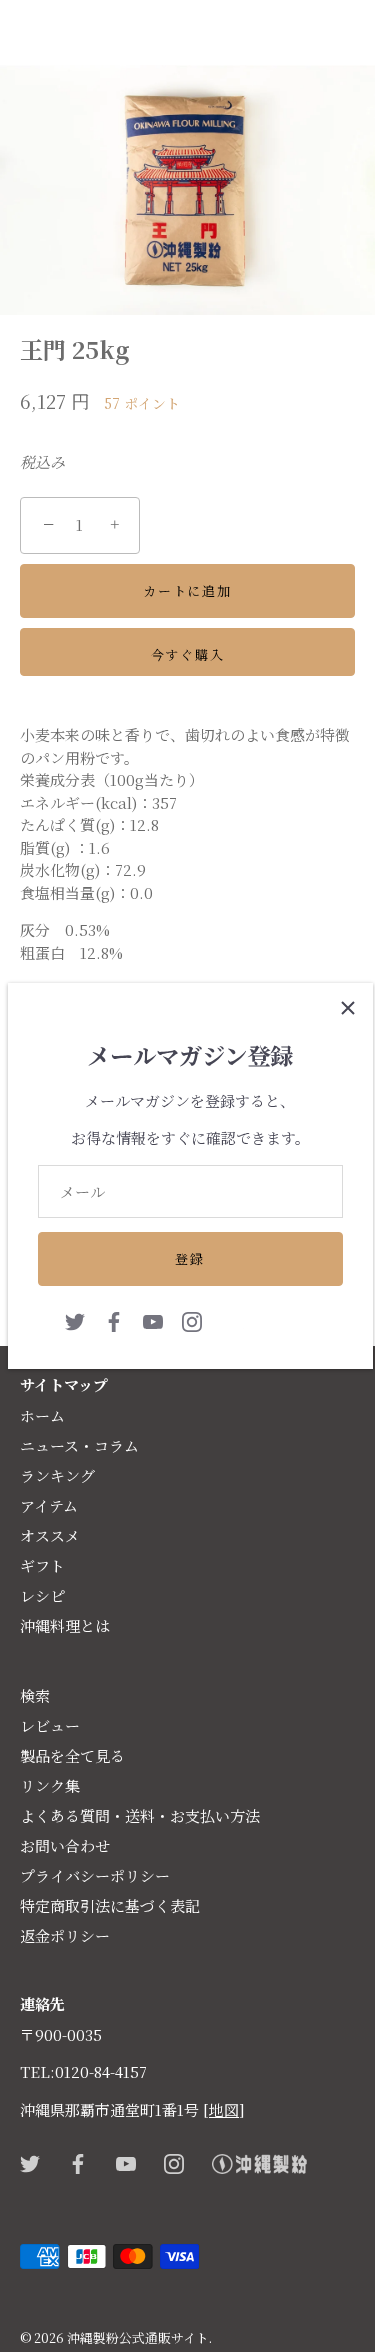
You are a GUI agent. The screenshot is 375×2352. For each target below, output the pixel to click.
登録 (189, 1258)
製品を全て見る (72, 1755)
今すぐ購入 (187, 654)
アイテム (49, 1505)
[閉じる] (348, 1008)
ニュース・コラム (79, 1445)
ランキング (57, 1475)
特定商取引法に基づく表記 (110, 1905)
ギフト (42, 1565)
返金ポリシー (65, 1935)
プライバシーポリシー (95, 1875)
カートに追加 (187, 590)
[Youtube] (153, 1319)
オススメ (50, 1535)
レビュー (50, 1725)
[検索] (298, 37)
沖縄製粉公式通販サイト (138, 2337)
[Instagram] (192, 1319)
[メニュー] (32, 34)
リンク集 (50, 1785)
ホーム (42, 1415)
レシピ (42, 1595)
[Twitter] (75, 1319)
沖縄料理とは (65, 1625)
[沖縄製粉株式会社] (268, 1319)
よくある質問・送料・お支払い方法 (140, 1815)
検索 (35, 1695)
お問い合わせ (65, 1845)
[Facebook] (114, 1319)
